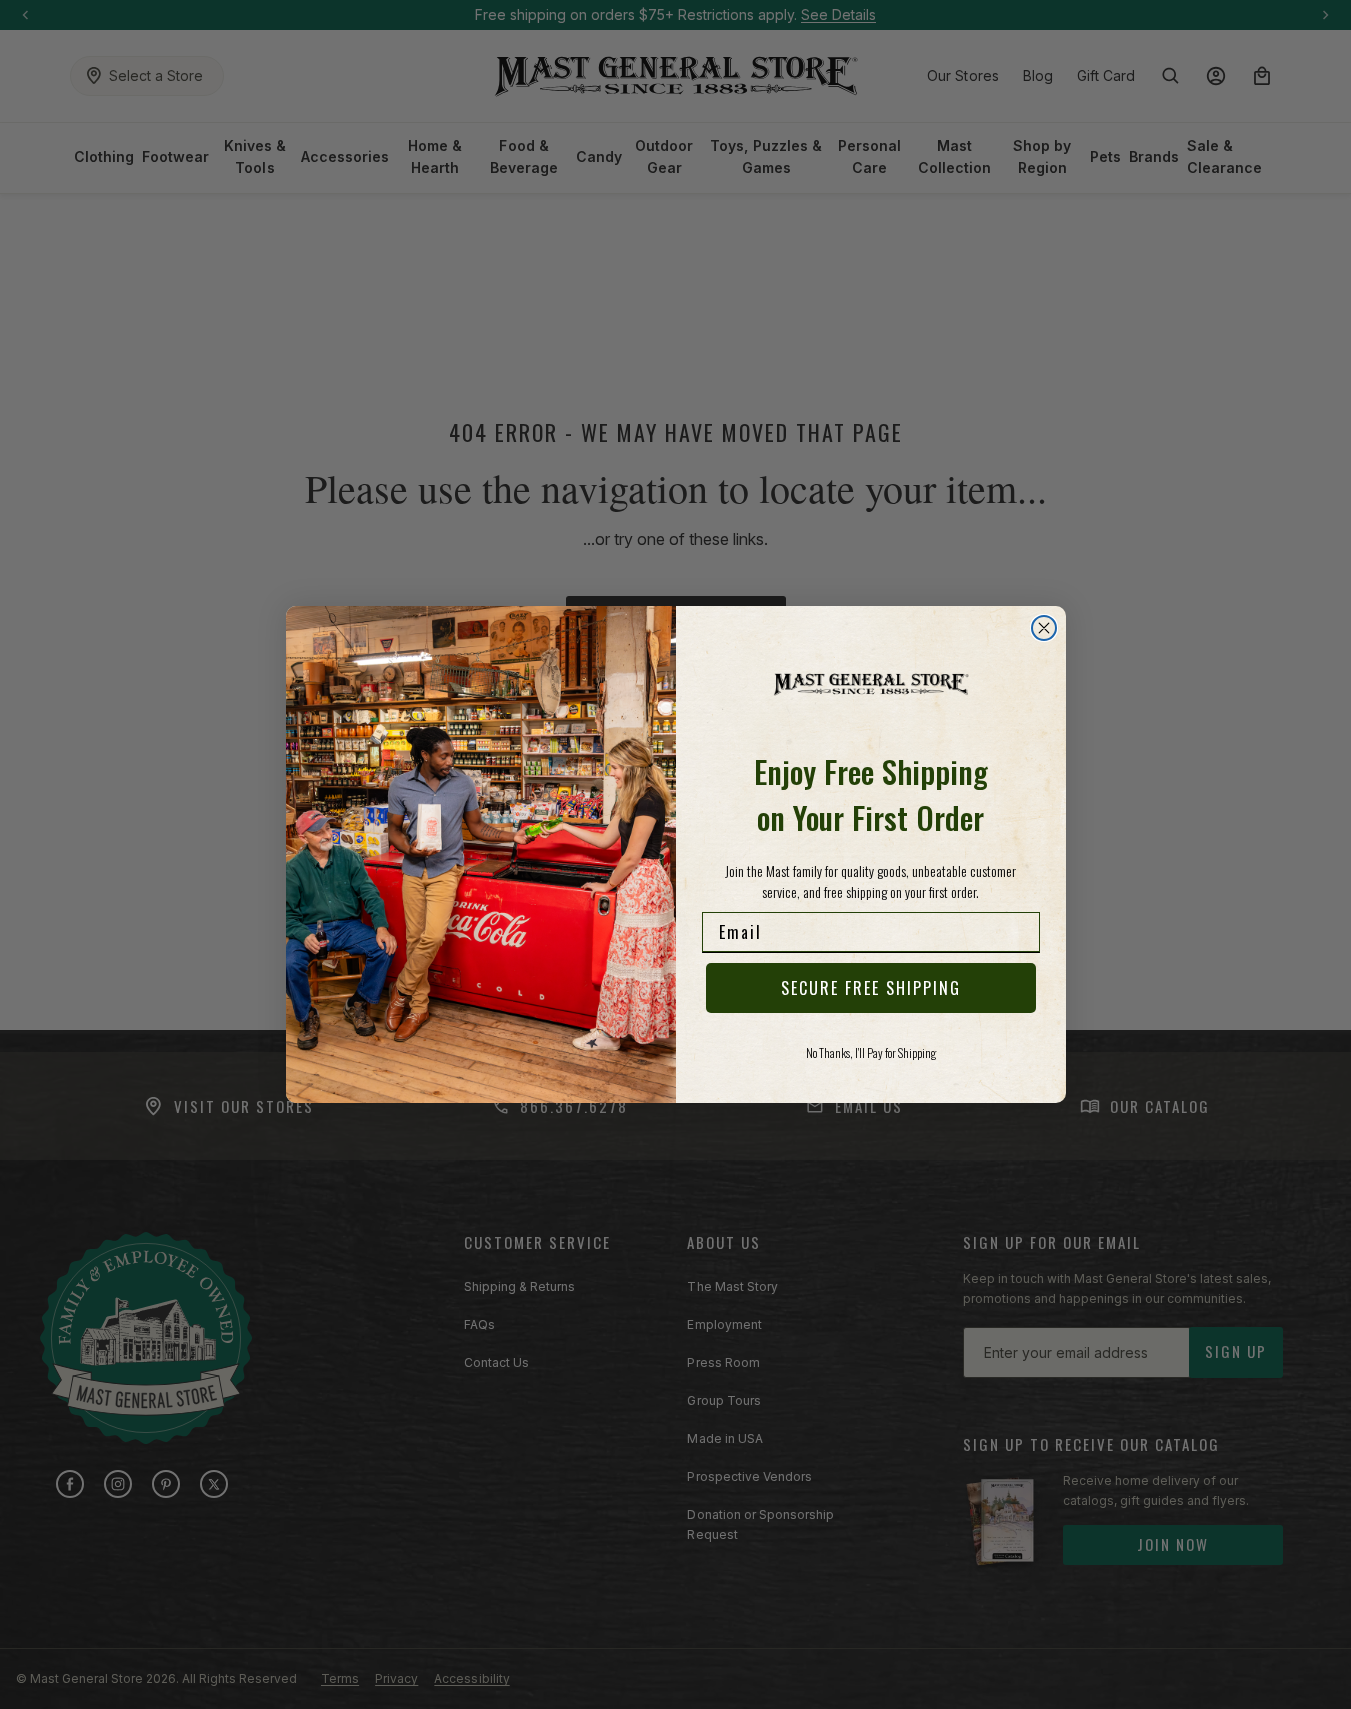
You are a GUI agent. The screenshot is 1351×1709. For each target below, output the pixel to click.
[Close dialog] (1044, 628)
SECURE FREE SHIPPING (871, 988)
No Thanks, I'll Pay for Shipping (871, 1052)
